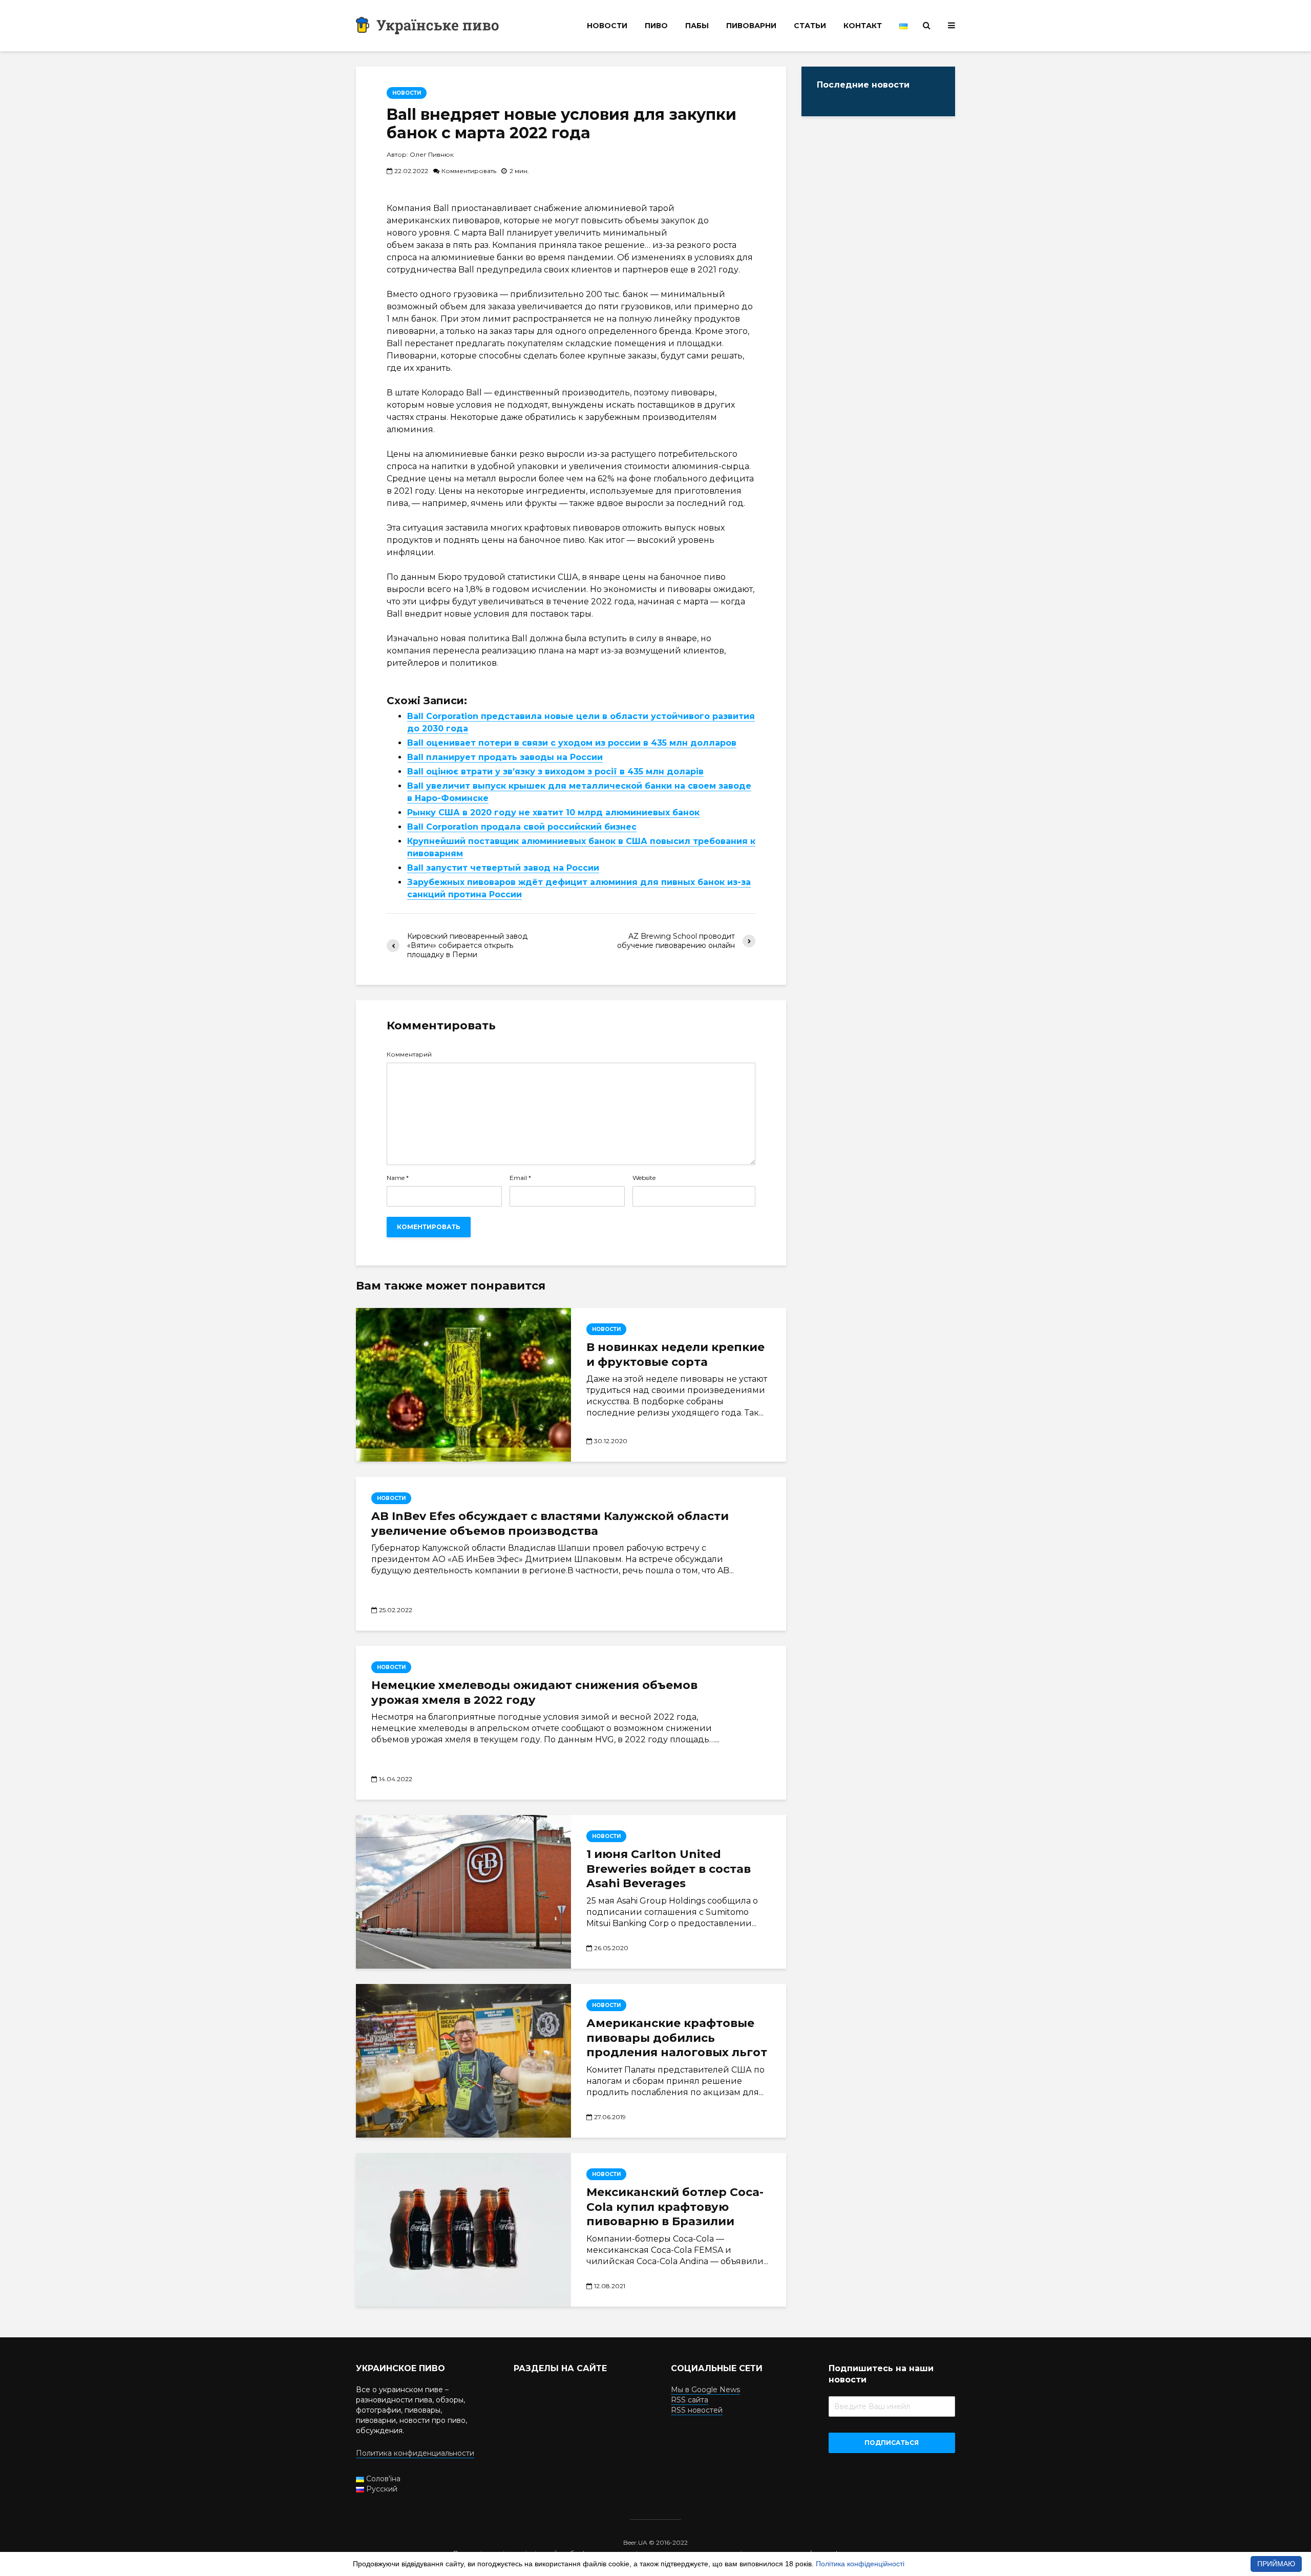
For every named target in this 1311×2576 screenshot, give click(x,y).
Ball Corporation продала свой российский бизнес (522, 827)
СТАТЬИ (810, 26)
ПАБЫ (697, 26)
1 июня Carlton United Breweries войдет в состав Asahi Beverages (669, 1869)
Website (644, 1178)
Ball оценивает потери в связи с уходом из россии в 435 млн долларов (572, 743)
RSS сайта (690, 2400)
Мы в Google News (705, 2390)
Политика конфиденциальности (415, 2453)
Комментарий (409, 1054)
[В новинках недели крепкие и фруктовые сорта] (463, 1385)
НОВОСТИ (607, 26)
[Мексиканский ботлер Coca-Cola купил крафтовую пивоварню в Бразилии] (463, 2230)
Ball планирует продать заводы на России (505, 757)
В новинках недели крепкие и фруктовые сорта (675, 1355)
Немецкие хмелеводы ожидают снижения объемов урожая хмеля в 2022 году (534, 1693)
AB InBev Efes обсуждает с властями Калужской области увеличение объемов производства (550, 1524)
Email (520, 1178)
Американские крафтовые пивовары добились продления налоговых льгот (677, 2038)
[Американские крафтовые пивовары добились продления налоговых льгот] (463, 2061)
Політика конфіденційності (860, 2564)
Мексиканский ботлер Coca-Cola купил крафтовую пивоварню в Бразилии (675, 2207)
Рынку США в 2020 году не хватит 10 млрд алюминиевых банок (553, 812)
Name (398, 1178)
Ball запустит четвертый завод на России (503, 868)
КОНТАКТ (863, 26)
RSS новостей (697, 2410)
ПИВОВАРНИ (751, 26)
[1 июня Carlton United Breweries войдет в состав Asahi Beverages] (463, 1892)
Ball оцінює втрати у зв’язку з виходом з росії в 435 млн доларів (555, 772)
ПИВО (656, 26)
